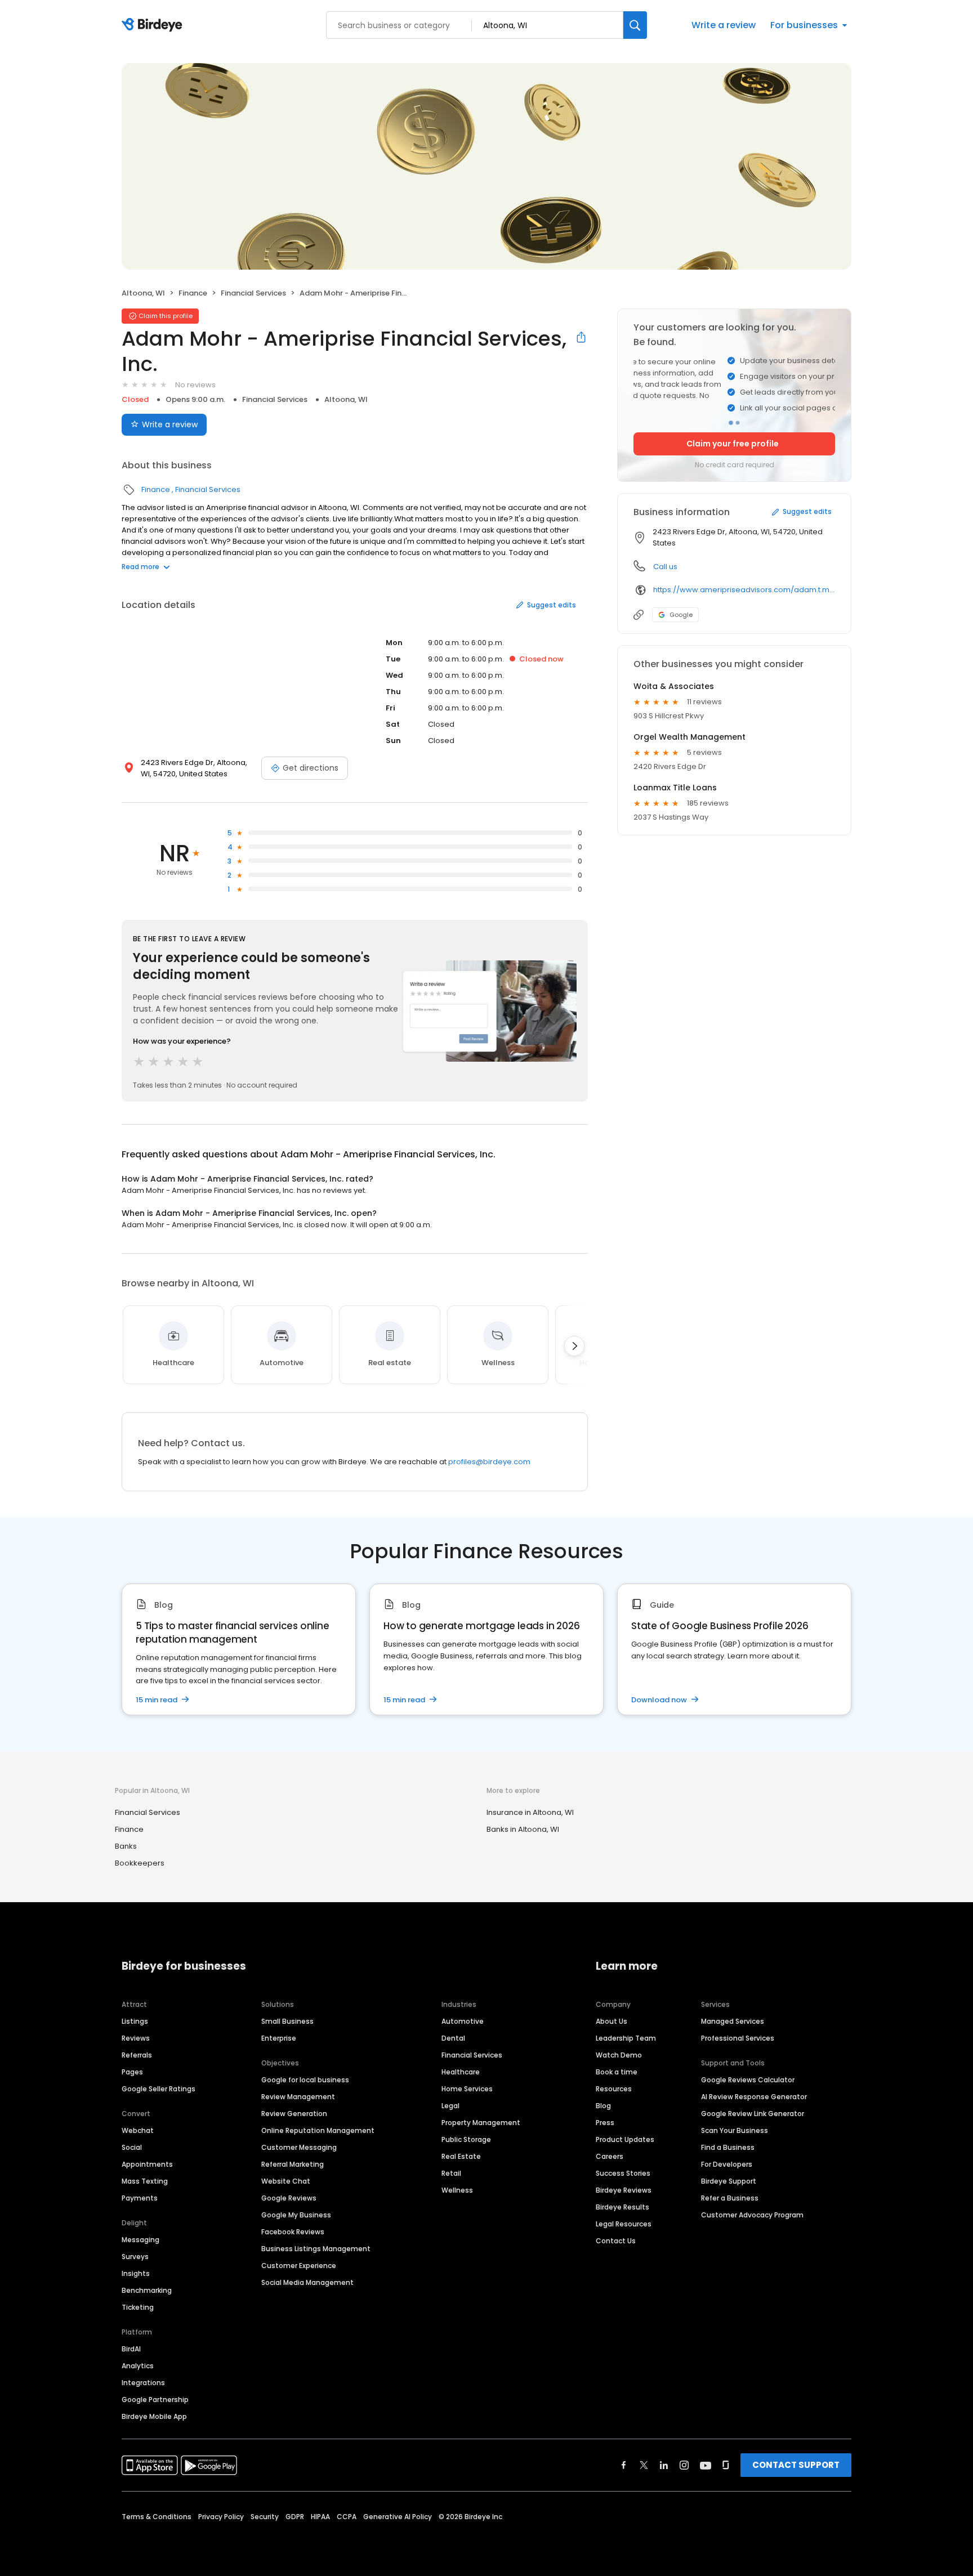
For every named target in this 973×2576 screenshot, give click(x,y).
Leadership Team (626, 2038)
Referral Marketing (293, 2164)
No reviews (195, 385)
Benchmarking (147, 2290)
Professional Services (738, 2038)
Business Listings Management (316, 2249)
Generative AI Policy (398, 2517)
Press (605, 2123)
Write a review (724, 25)
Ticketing (138, 2307)
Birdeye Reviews (624, 2190)
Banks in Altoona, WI (523, 1829)
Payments (140, 2198)
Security (265, 2517)
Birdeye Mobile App (154, 2416)
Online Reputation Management (318, 2130)
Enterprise (279, 2038)
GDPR (295, 2517)
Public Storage (466, 2139)
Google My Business (296, 2215)
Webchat (138, 2130)
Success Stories (623, 2173)
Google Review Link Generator (753, 2114)
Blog (603, 2106)
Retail (451, 2173)
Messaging (140, 2240)
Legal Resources (624, 2224)
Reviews (136, 2038)
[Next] (574, 1346)
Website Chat (286, 2181)
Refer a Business (730, 2198)
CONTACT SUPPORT (796, 2465)
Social (132, 2147)
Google (681, 615)
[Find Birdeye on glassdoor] (726, 2465)
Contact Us (616, 2241)
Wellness (457, 2190)
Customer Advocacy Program (752, 2215)
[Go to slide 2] (738, 423)
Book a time (617, 2072)
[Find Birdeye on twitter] (644, 2465)
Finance (193, 293)
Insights (136, 2273)
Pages (132, 2072)
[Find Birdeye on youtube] (706, 2465)
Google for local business (305, 2080)
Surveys (135, 2257)
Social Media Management (307, 2282)
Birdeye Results (622, 2207)
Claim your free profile (733, 444)
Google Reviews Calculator (748, 2080)
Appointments (147, 2164)
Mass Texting (145, 2181)
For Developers (727, 2164)
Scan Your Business (735, 2130)
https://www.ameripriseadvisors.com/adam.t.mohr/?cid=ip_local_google (744, 590)
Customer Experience (299, 2266)
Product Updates (625, 2139)
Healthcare (461, 2072)
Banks (126, 1846)
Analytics (138, 2366)
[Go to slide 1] (731, 423)
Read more (140, 567)
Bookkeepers (140, 1863)
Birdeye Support (729, 2181)
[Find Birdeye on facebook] (624, 2465)
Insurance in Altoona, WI (530, 1812)
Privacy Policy (221, 2517)
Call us (665, 567)
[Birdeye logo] (154, 25)
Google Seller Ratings (159, 2089)
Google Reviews (289, 2198)
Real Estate (461, 2156)
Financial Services (253, 293)
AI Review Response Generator (754, 2097)
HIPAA (320, 2517)
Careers (610, 2156)
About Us (612, 2021)
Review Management (298, 2097)
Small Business (287, 2021)
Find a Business (728, 2147)
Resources (614, 2089)
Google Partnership (155, 2400)
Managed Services (733, 2021)
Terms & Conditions (157, 2517)
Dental (453, 2038)
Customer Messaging (299, 2147)
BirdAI (131, 2349)
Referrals (137, 2055)
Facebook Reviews (293, 2232)
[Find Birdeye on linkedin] (664, 2465)
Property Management (481, 2123)
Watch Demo (619, 2055)
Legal (450, 2106)
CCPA (347, 2517)
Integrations (143, 2383)
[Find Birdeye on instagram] (684, 2465)
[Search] (635, 25)
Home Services (467, 2089)
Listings (135, 2021)
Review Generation (294, 2114)
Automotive (463, 2021)
